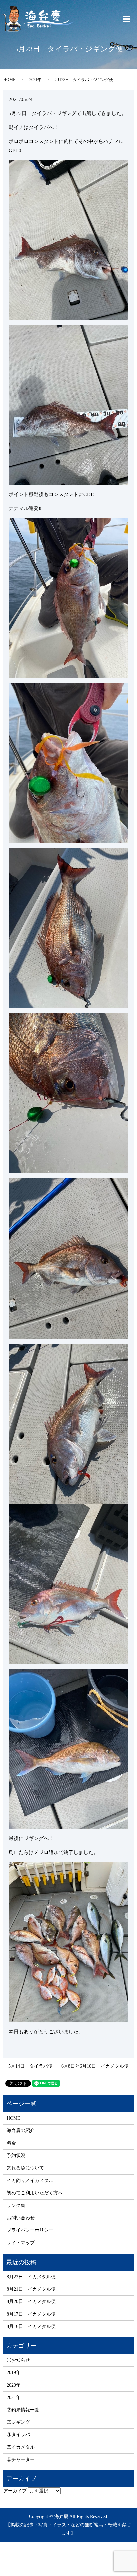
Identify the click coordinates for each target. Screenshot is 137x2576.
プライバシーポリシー (30, 2230)
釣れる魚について (25, 2168)
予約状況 (16, 2156)
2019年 (14, 2372)
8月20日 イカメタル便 (31, 2301)
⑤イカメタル (21, 2447)
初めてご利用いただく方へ (35, 2193)
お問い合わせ (21, 2218)
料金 (11, 2143)
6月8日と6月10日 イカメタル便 (95, 2066)
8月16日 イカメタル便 (31, 2326)
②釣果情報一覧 (23, 2410)
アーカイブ (15, 2491)
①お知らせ (18, 2360)
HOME (9, 80)
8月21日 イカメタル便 (31, 2289)
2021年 (35, 80)
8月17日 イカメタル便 (31, 2314)
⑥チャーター (21, 2460)
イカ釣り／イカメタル (30, 2181)
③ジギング (18, 2422)
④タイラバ (18, 2435)
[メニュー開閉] (127, 19)
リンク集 (16, 2206)
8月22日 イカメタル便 (31, 2277)
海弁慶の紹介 (21, 2131)
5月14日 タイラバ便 (30, 2066)
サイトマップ (21, 2243)
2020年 (14, 2385)
